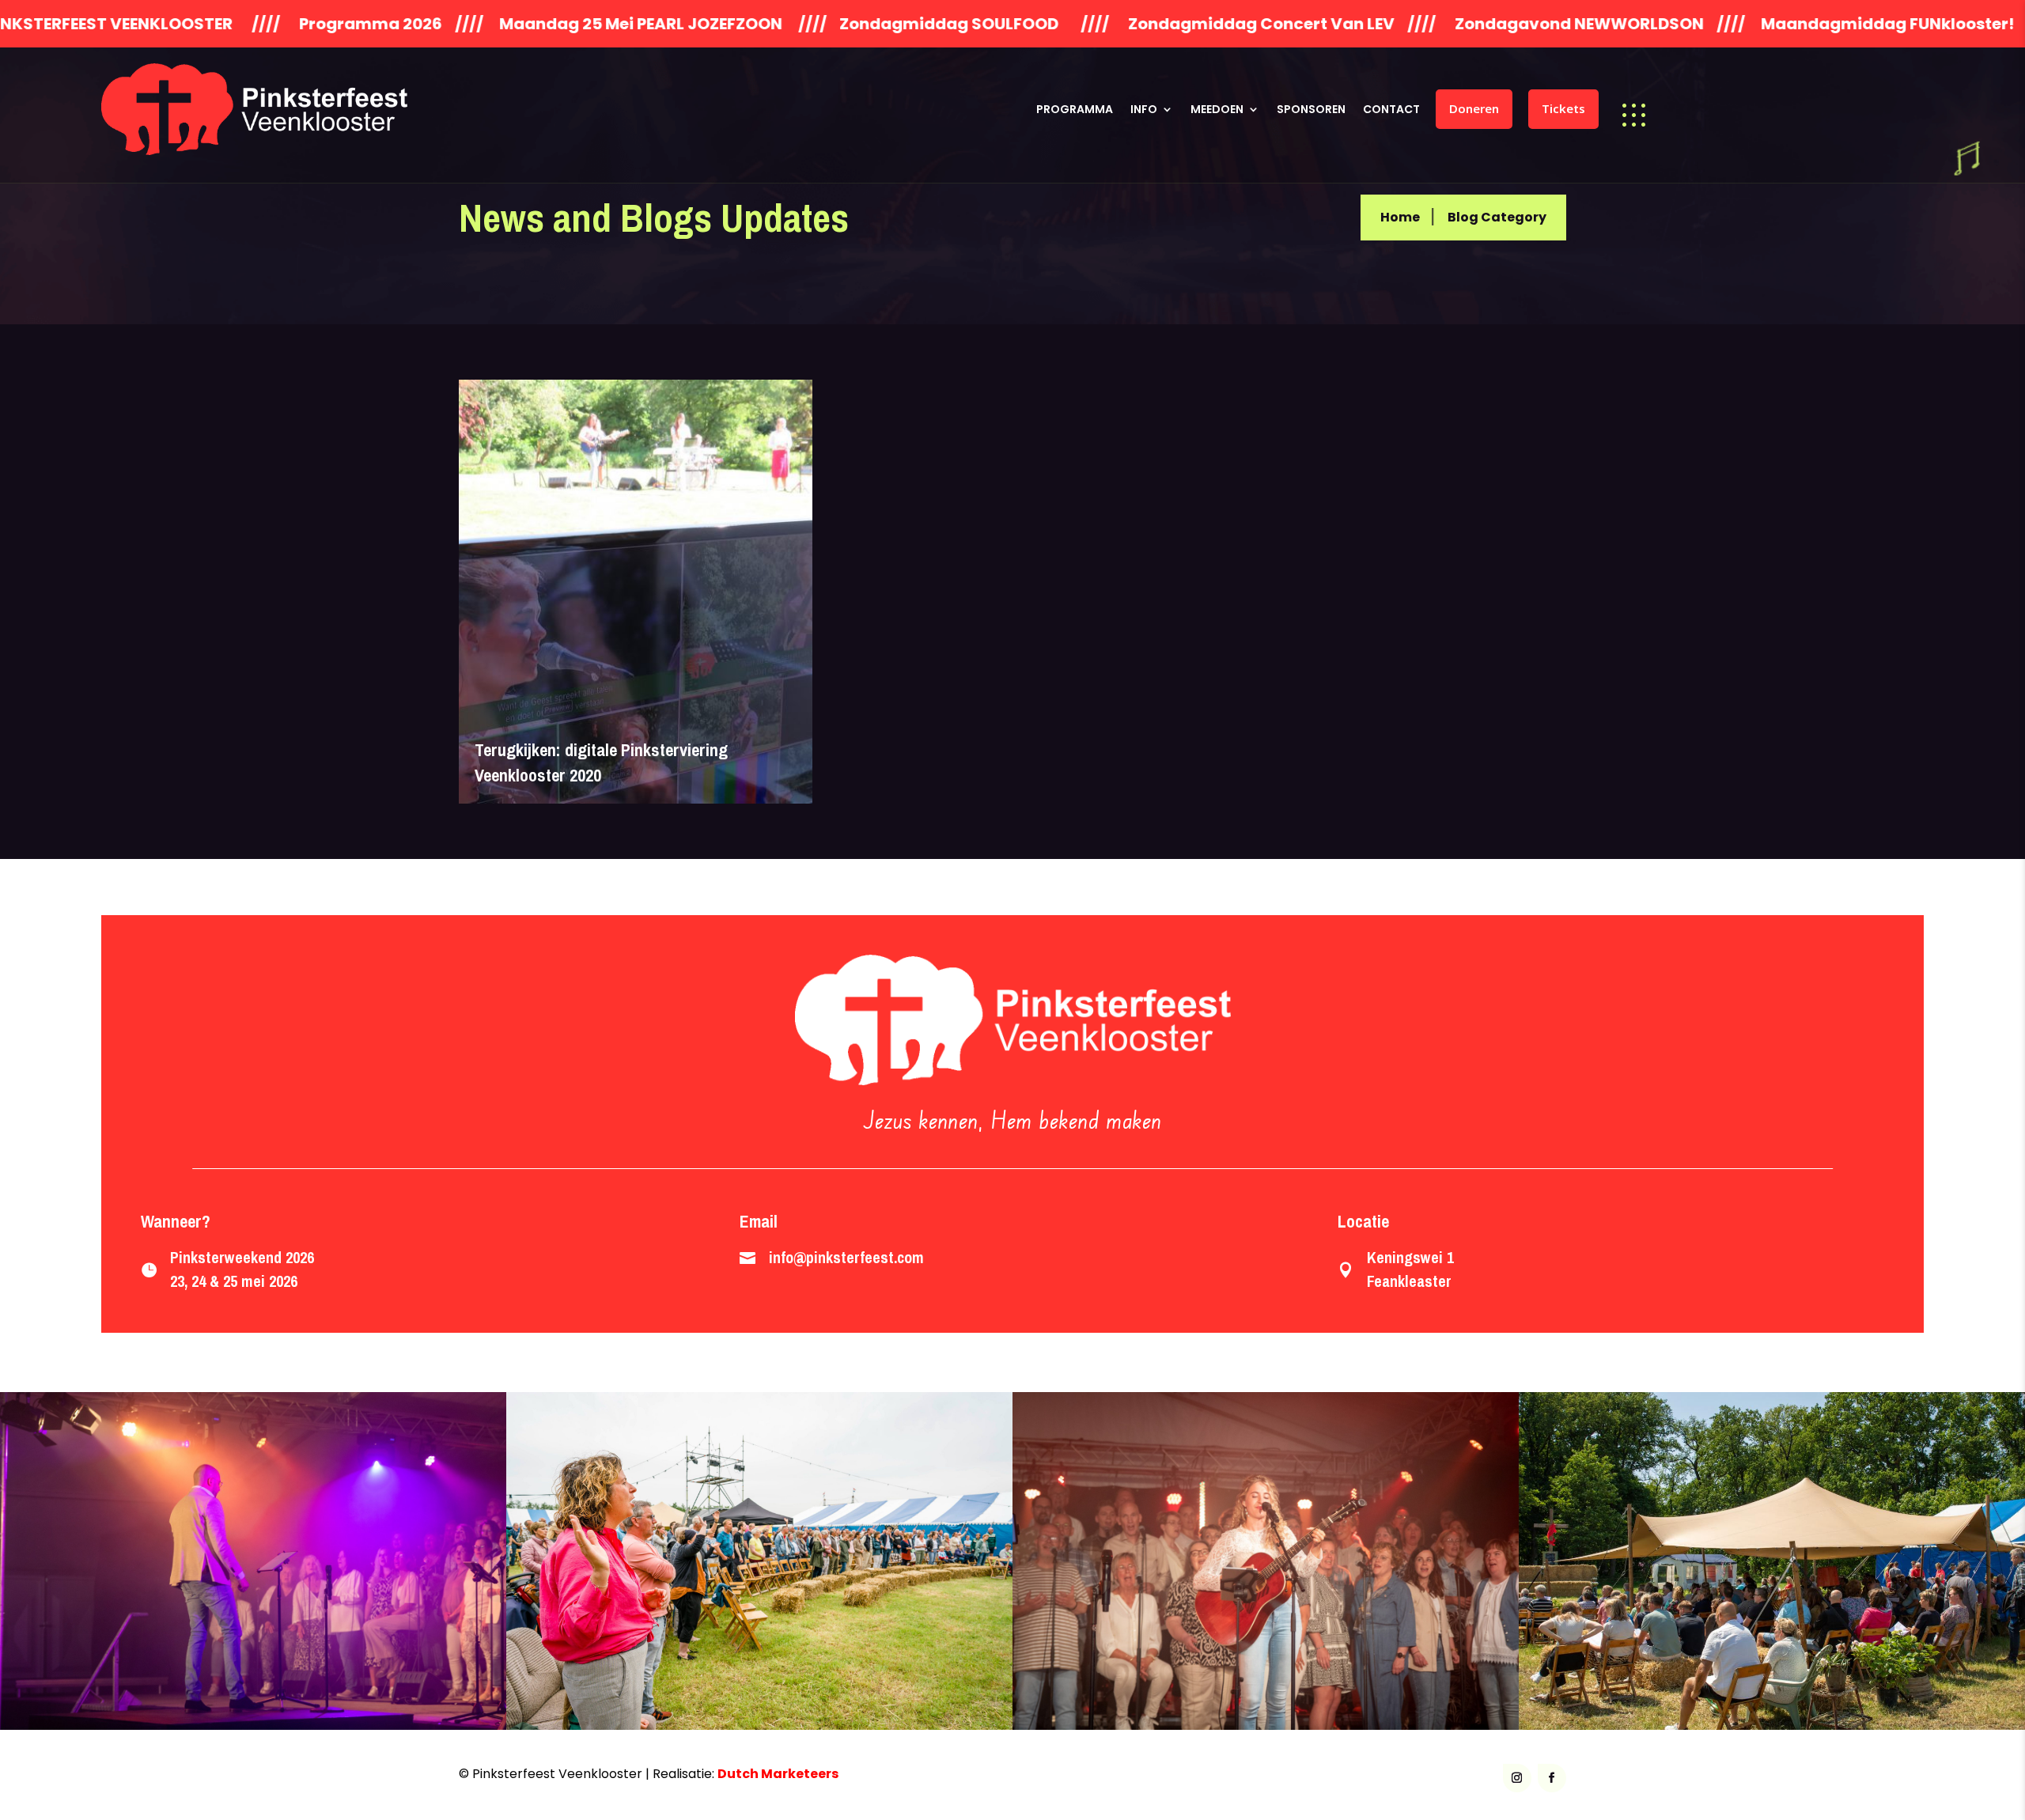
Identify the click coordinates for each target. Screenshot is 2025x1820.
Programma (1075, 109)
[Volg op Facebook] (1552, 1778)
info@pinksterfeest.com (846, 1257)
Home (1400, 217)
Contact (1391, 109)
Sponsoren (1311, 109)
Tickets (1563, 108)
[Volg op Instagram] (1517, 1778)
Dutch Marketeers (778, 1774)
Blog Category (1497, 217)
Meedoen (1217, 109)
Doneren (1474, 108)
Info (1144, 109)
